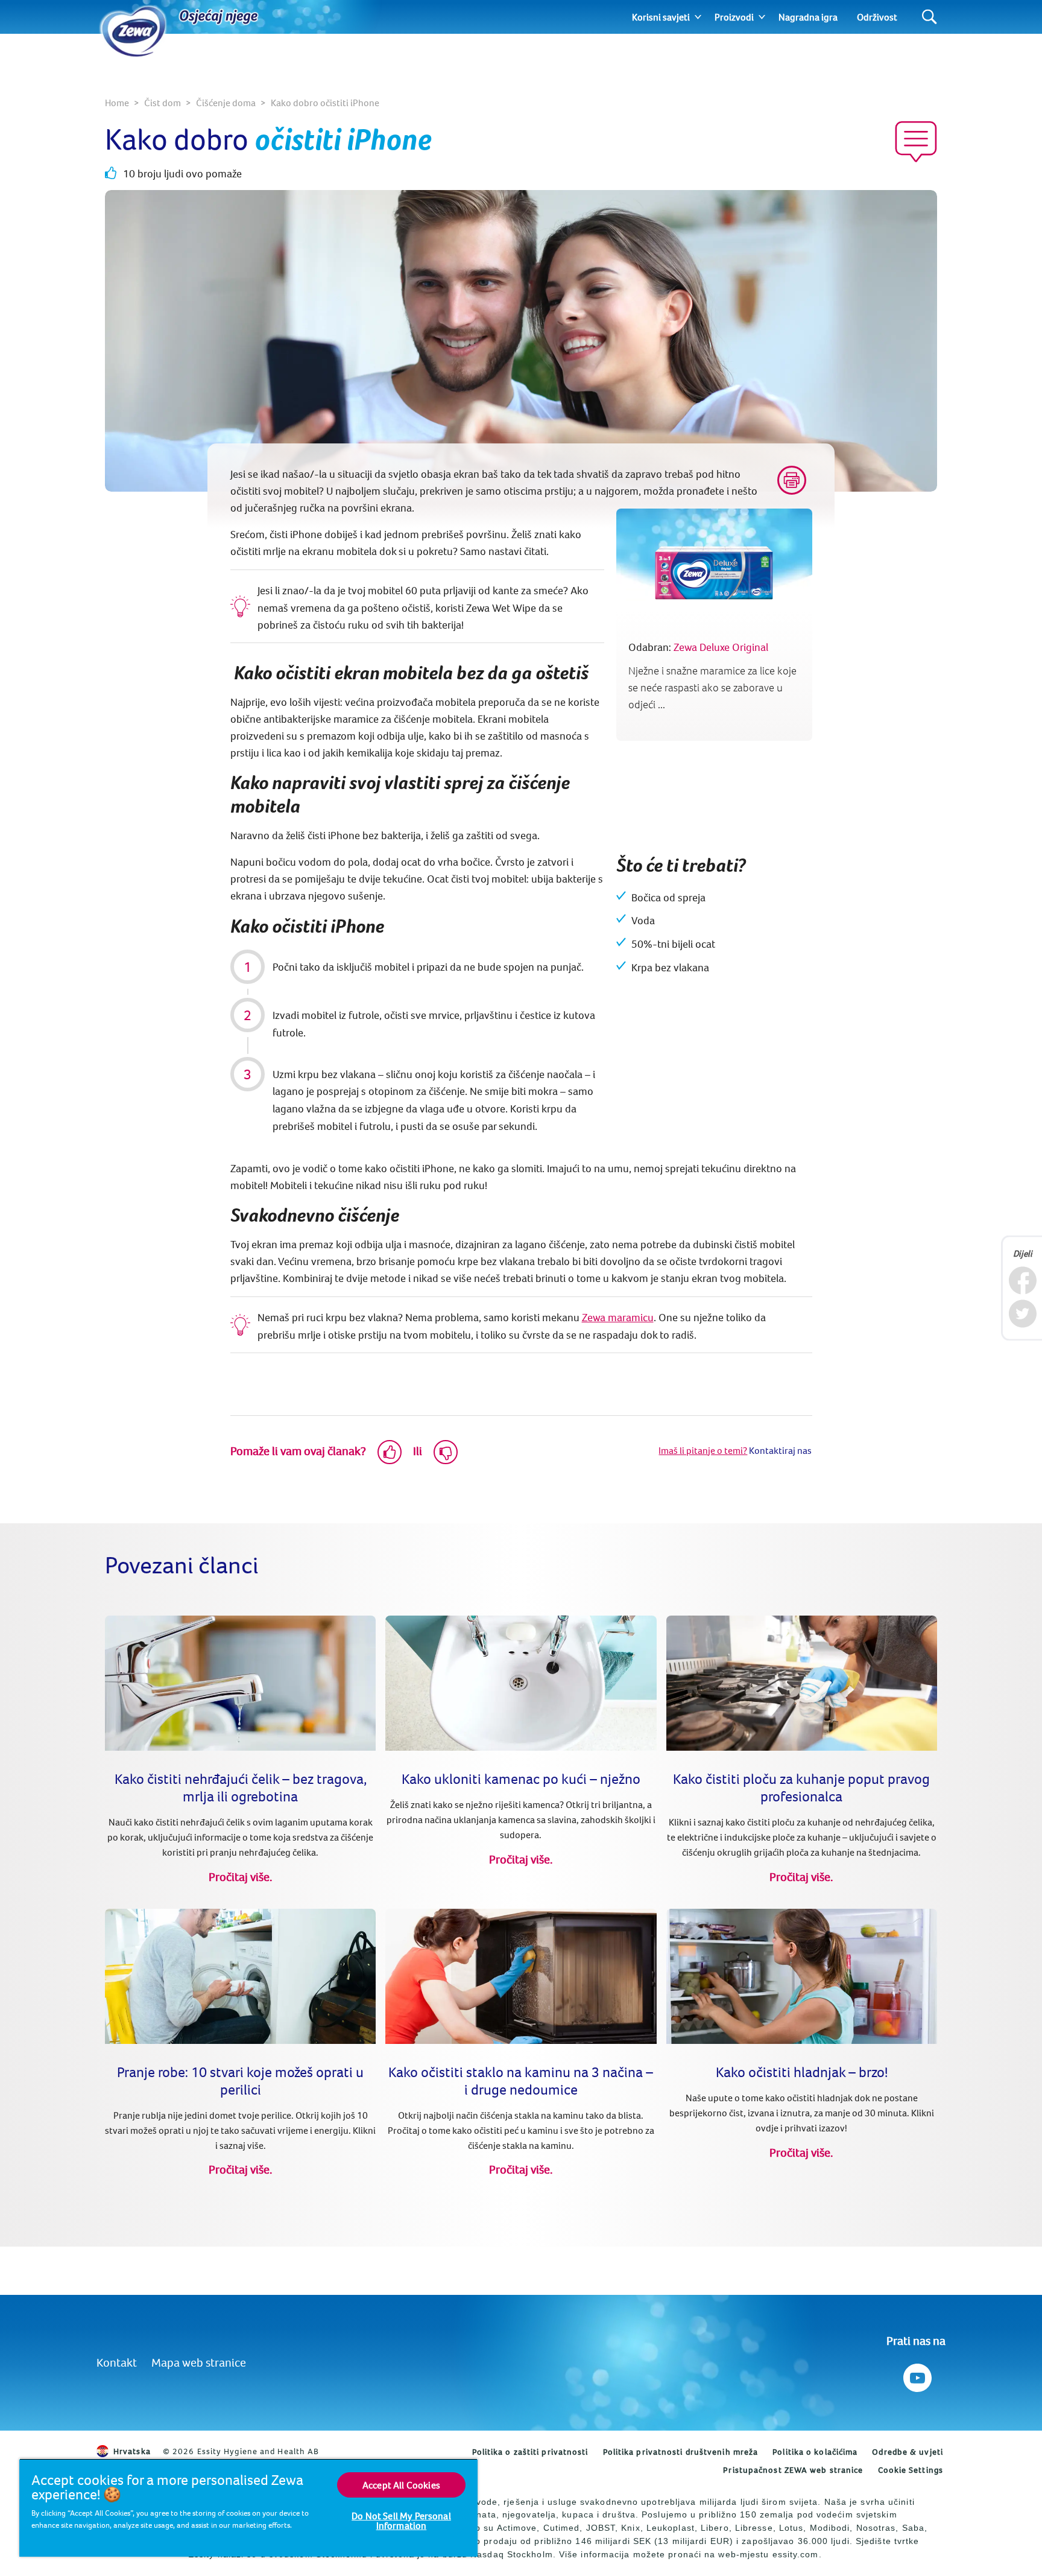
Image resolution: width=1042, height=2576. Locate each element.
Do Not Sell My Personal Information (401, 2520)
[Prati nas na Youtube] (916, 2375)
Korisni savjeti (661, 17)
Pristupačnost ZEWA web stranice (793, 2470)
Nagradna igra (808, 17)
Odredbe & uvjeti (908, 2452)
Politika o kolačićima (815, 2452)
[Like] (390, 1452)
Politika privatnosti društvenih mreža (681, 2452)
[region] (248, 2508)
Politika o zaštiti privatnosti (530, 2452)
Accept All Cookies (401, 2485)
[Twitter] (1022, 1314)
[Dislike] (446, 1452)
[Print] (792, 480)
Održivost (877, 17)
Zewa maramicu (618, 1317)
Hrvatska (132, 2451)
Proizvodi (734, 17)
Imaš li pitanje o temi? (703, 1450)
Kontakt (117, 2362)
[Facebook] (1022, 1280)
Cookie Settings (911, 2470)
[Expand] (698, 17)
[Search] (930, 17)
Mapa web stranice (199, 2362)
